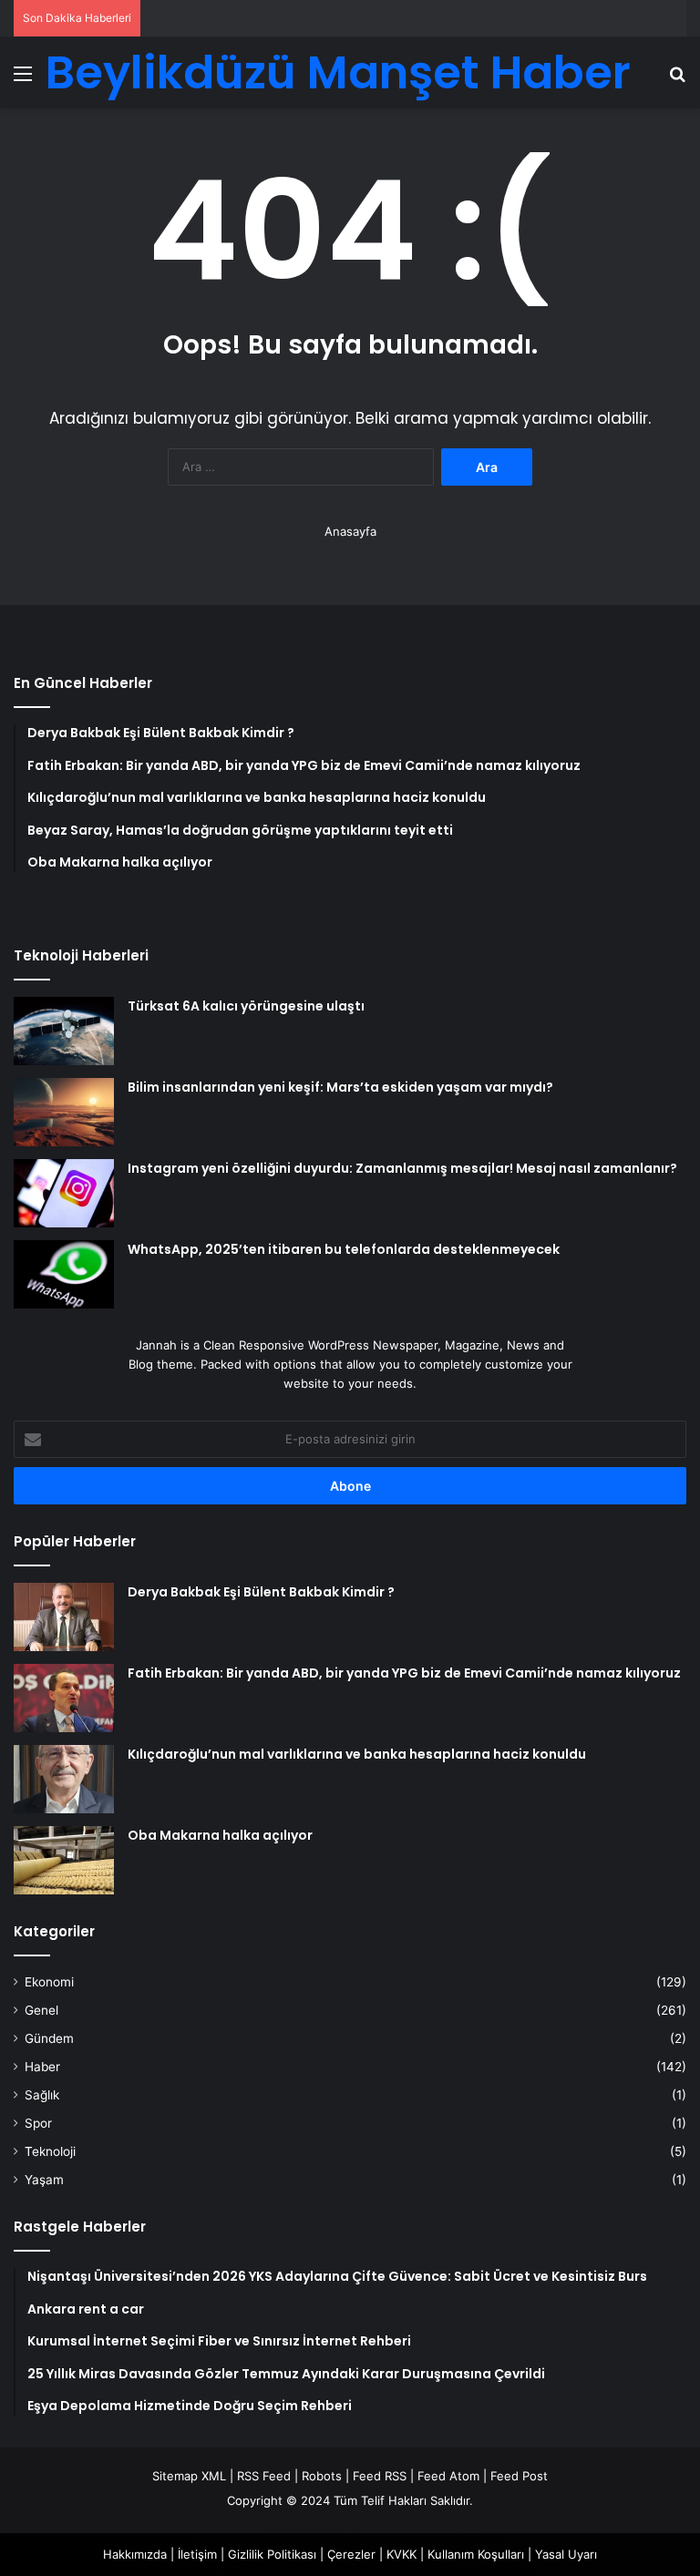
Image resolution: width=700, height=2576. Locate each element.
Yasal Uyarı (566, 2554)
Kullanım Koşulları (476, 2554)
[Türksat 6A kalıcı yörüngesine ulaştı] (64, 1031)
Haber (42, 2067)
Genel (41, 2010)
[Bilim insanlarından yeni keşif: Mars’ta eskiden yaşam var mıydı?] (64, 1112)
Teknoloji (50, 2151)
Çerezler (351, 2554)
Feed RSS (380, 2476)
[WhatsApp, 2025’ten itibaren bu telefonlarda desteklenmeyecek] (64, 1274)
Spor (38, 2123)
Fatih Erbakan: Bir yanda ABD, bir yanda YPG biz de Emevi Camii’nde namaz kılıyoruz (404, 1673)
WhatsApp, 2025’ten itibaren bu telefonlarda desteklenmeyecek (344, 1249)
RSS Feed (264, 2476)
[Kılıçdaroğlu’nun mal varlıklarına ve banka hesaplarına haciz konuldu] (64, 1779)
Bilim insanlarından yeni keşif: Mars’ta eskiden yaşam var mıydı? (340, 1087)
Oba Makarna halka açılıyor (220, 1835)
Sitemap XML (189, 2476)
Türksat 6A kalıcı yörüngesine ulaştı (246, 1006)
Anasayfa (350, 531)
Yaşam (44, 2180)
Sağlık (42, 2095)
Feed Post (519, 2476)
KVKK (401, 2554)
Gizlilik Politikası (272, 2554)
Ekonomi (49, 1982)
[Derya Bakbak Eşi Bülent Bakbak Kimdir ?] (64, 1617)
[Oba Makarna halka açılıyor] (64, 1860)
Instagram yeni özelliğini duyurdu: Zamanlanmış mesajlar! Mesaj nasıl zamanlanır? (402, 1168)
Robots (322, 2476)
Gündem (49, 2038)
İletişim (197, 2554)
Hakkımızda (135, 2554)
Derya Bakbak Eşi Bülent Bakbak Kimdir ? (261, 1592)
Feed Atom (448, 2476)
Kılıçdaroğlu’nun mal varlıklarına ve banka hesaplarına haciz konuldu (357, 1754)
